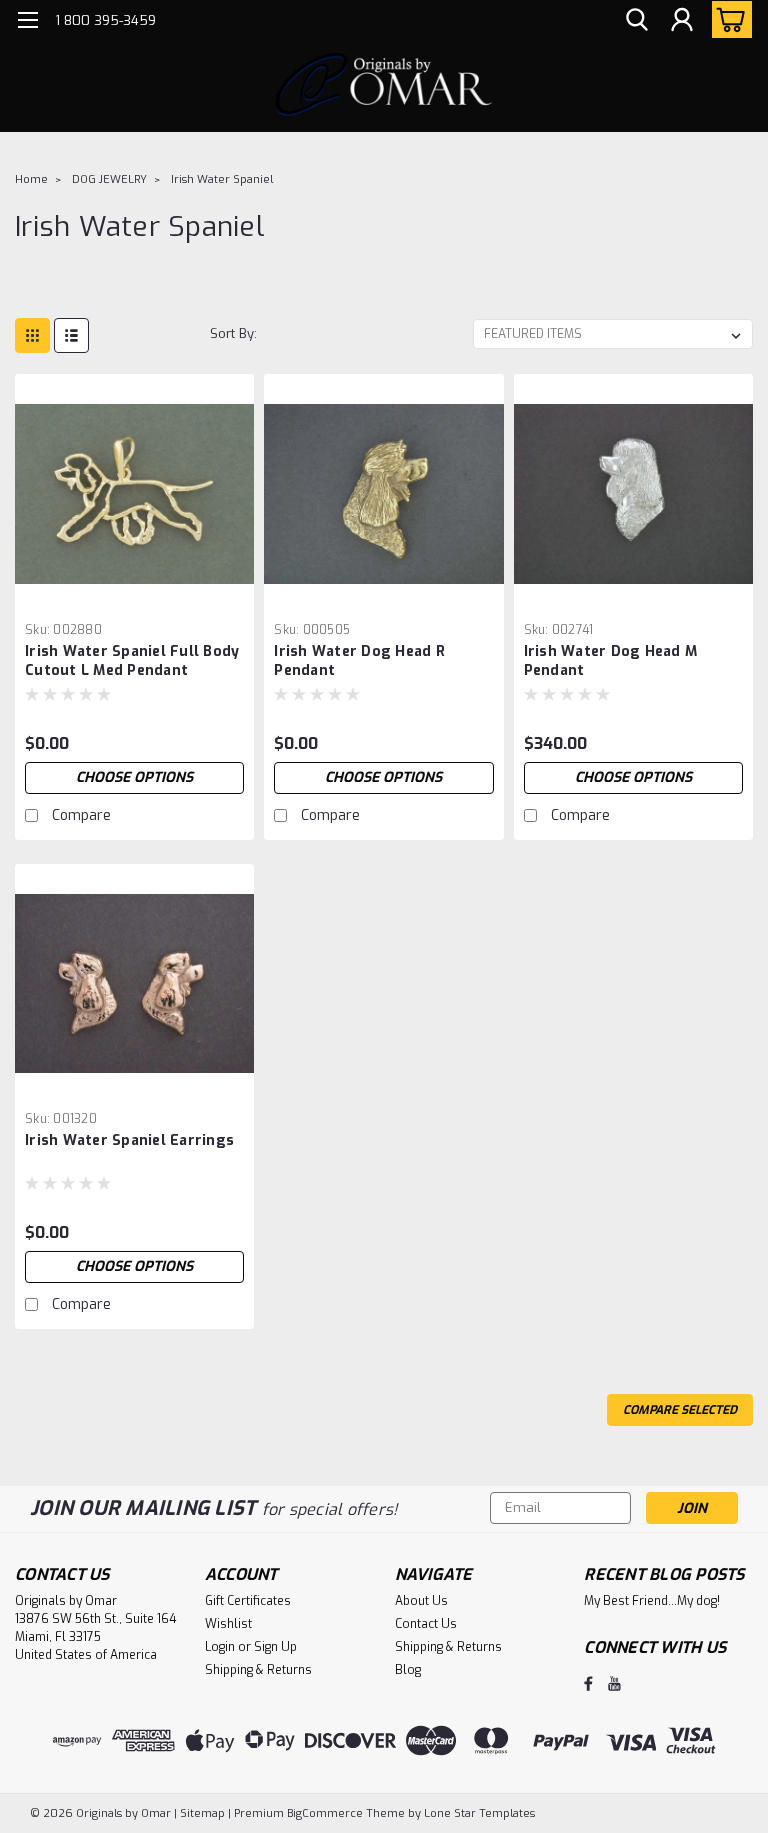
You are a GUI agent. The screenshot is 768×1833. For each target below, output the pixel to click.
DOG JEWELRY (109, 179)
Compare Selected (680, 1410)
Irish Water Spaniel (222, 179)
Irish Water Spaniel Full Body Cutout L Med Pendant (132, 661)
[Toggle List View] (71, 335)
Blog (408, 1670)
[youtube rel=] (614, 1683)
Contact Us (426, 1624)
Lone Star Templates (479, 1813)
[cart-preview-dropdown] (727, 19)
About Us (421, 1601)
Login (220, 1647)
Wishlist (228, 1624)
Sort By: (233, 333)
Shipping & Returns (258, 1670)
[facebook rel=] (588, 1683)
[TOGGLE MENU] (27, 22)
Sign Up (275, 1647)
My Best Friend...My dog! (652, 1601)
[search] (637, 20)
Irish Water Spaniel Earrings (129, 1140)
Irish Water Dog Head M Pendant (611, 661)
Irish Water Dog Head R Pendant (359, 661)
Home (31, 179)
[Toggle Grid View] (32, 335)
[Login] (682, 20)
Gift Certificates (248, 1601)
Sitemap (202, 1813)
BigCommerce (325, 1813)
